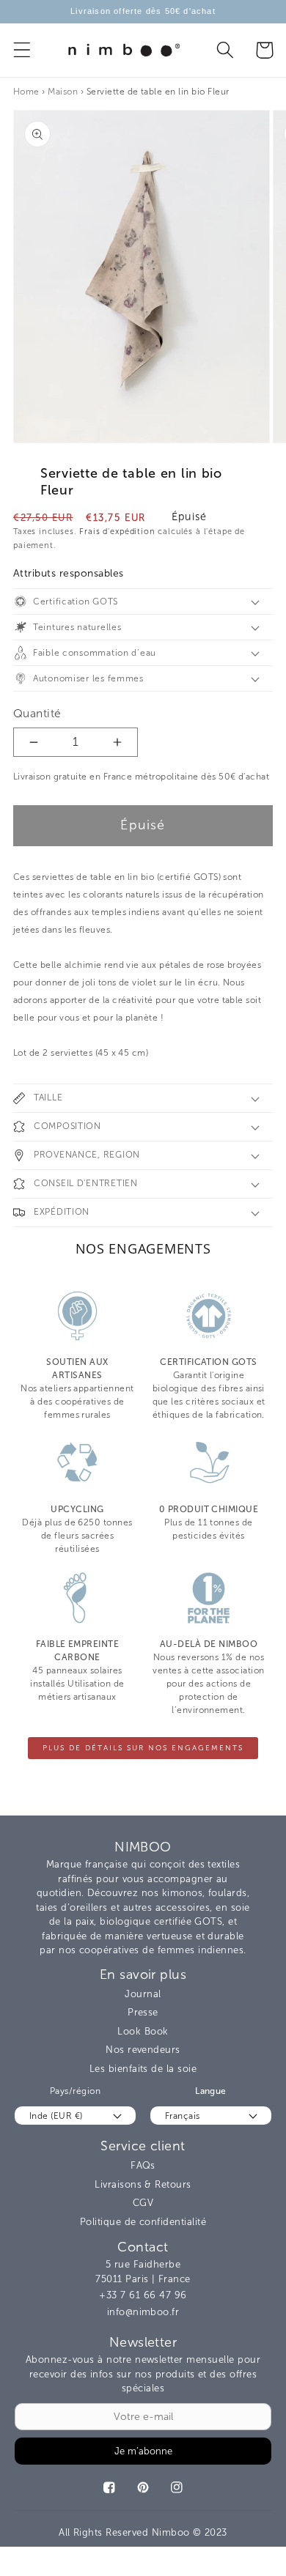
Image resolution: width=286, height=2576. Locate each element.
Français (183, 2116)
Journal (143, 1994)
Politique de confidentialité (143, 2222)
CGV (143, 2203)
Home (26, 92)
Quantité (37, 713)
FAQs (143, 2165)
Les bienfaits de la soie (143, 2069)
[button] (22, 50)
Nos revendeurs (143, 2050)
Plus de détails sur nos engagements (143, 1748)
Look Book (143, 2031)
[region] (143, 12)
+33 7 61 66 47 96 (143, 2295)
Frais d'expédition (117, 532)
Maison (63, 92)
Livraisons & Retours (143, 2184)
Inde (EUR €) (56, 2116)
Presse (143, 2012)
